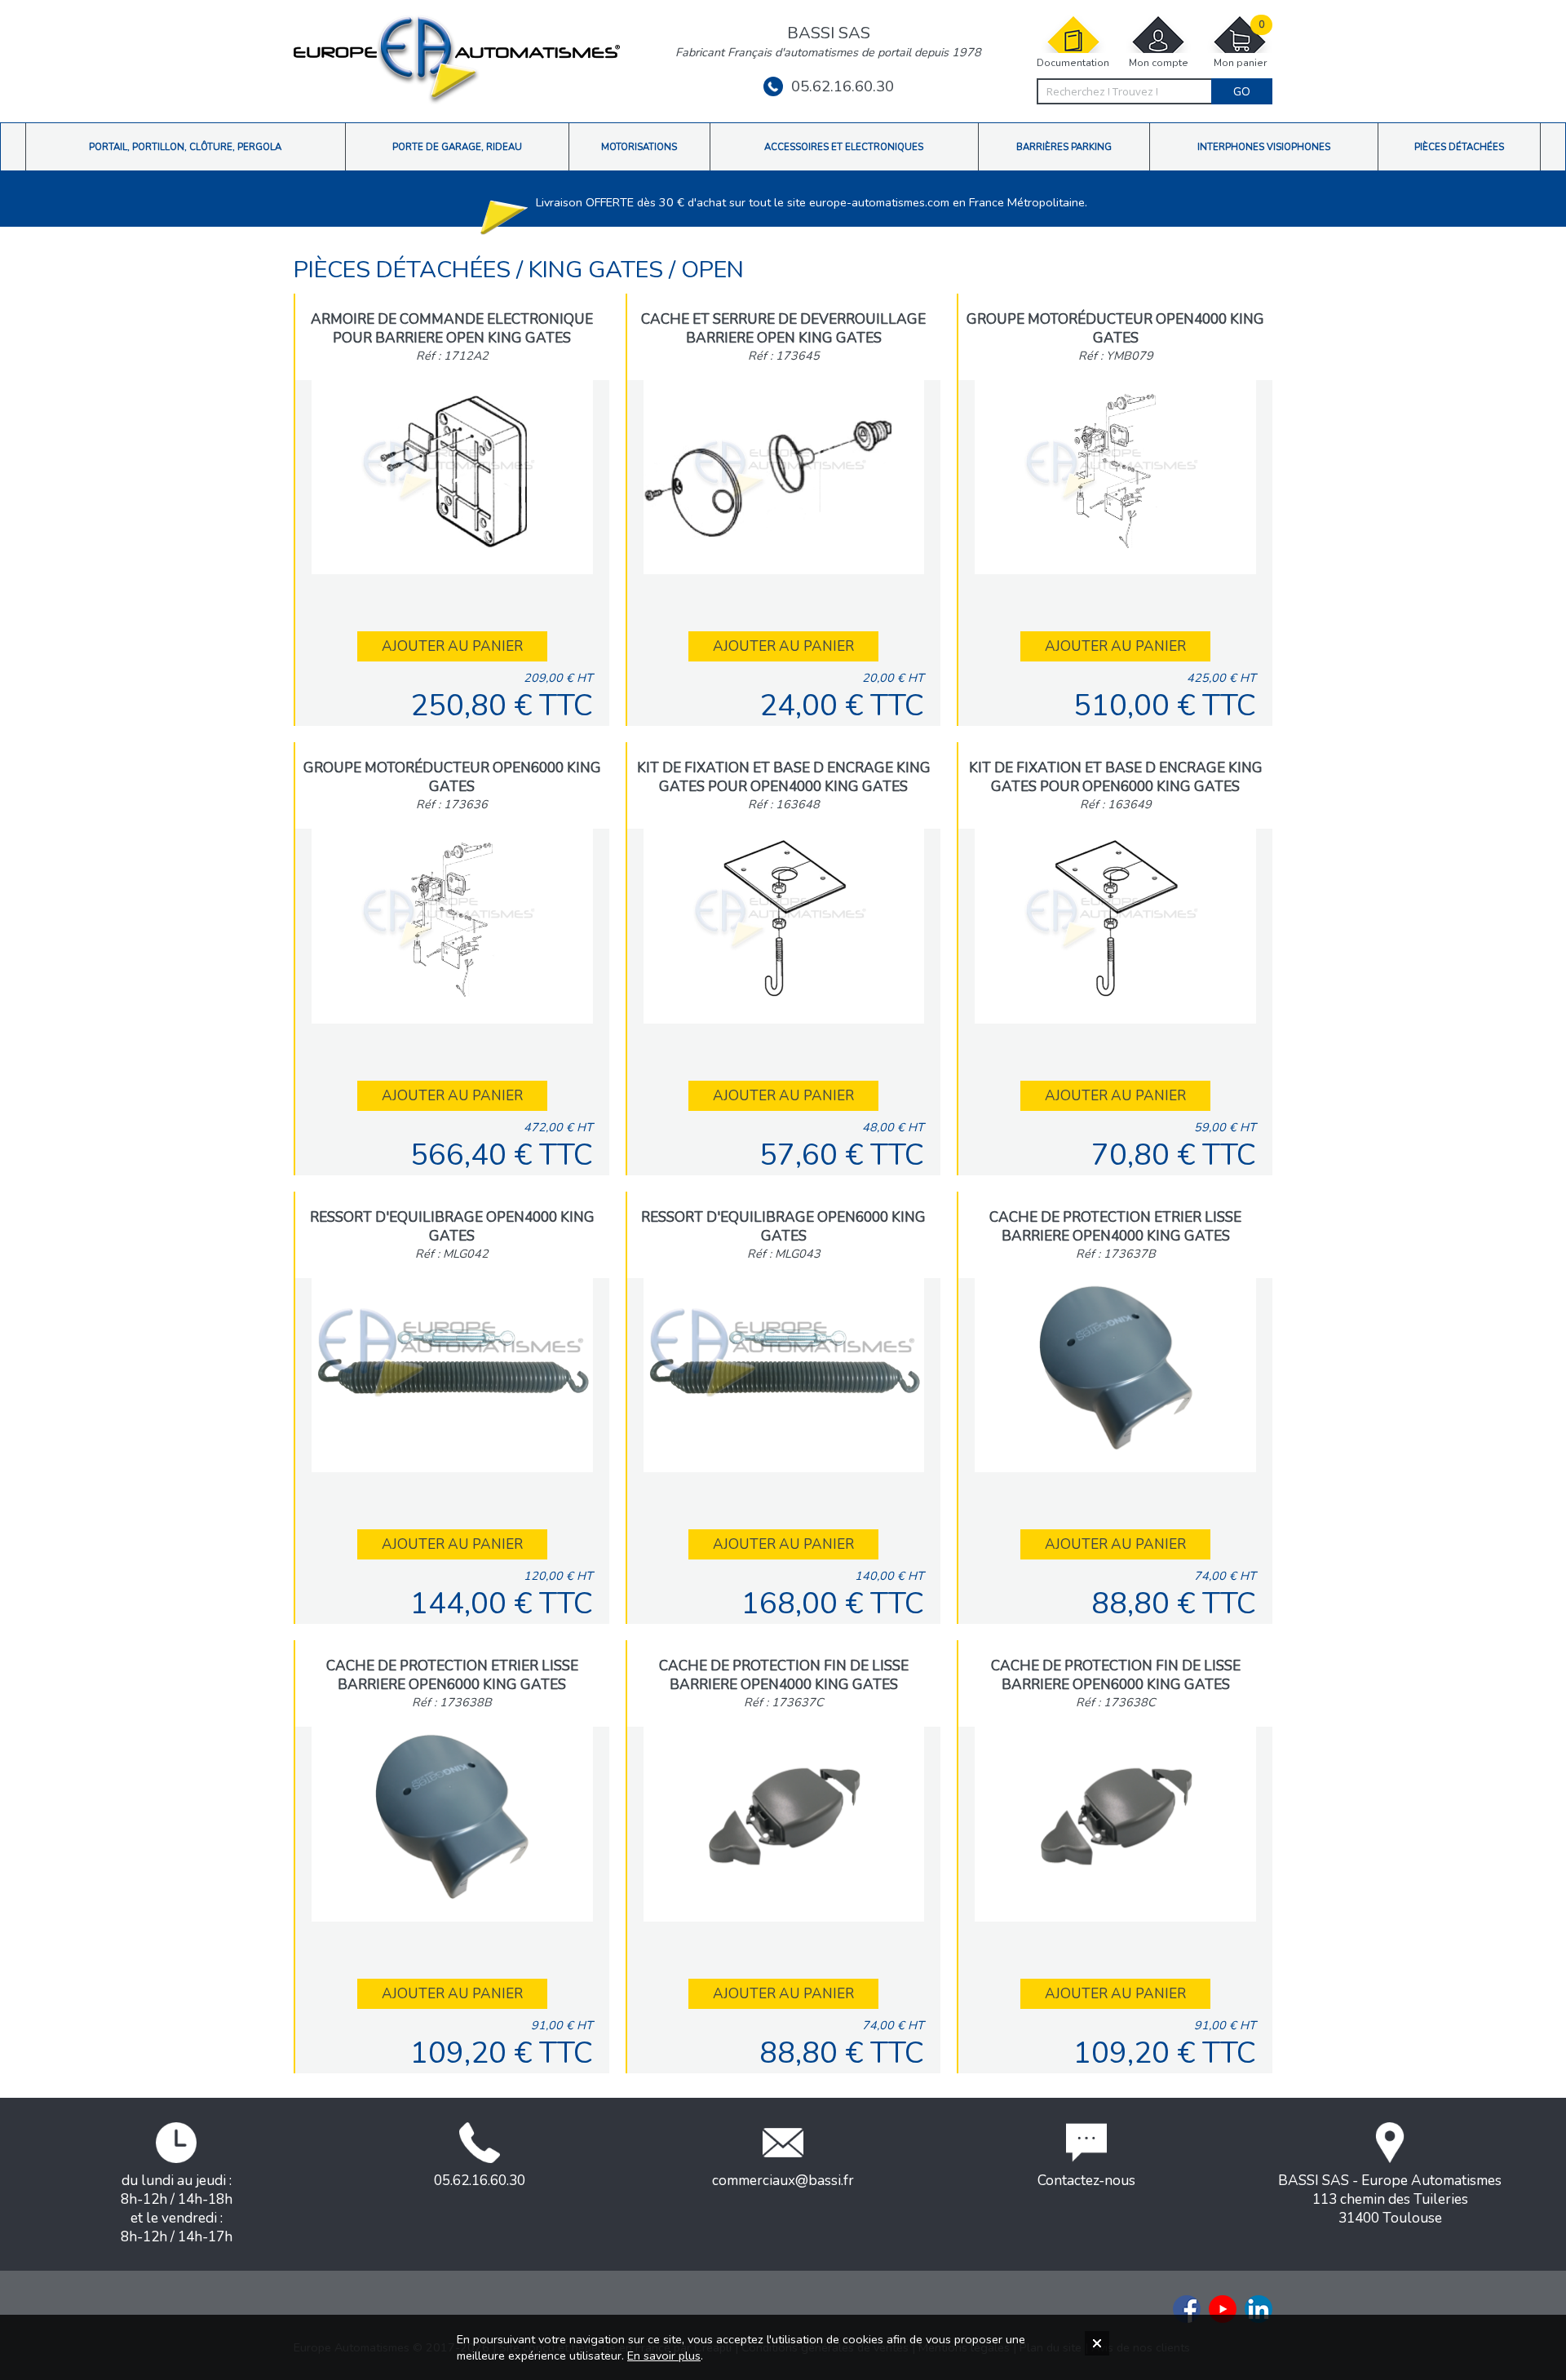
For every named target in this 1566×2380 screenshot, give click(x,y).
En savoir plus (664, 2356)
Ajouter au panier (452, 646)
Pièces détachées (405, 270)
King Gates (599, 270)
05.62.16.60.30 (843, 86)
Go (1242, 91)
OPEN (712, 270)
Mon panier (1240, 44)
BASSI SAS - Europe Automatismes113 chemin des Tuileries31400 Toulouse (1390, 2199)
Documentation (1073, 63)
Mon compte (1159, 63)
